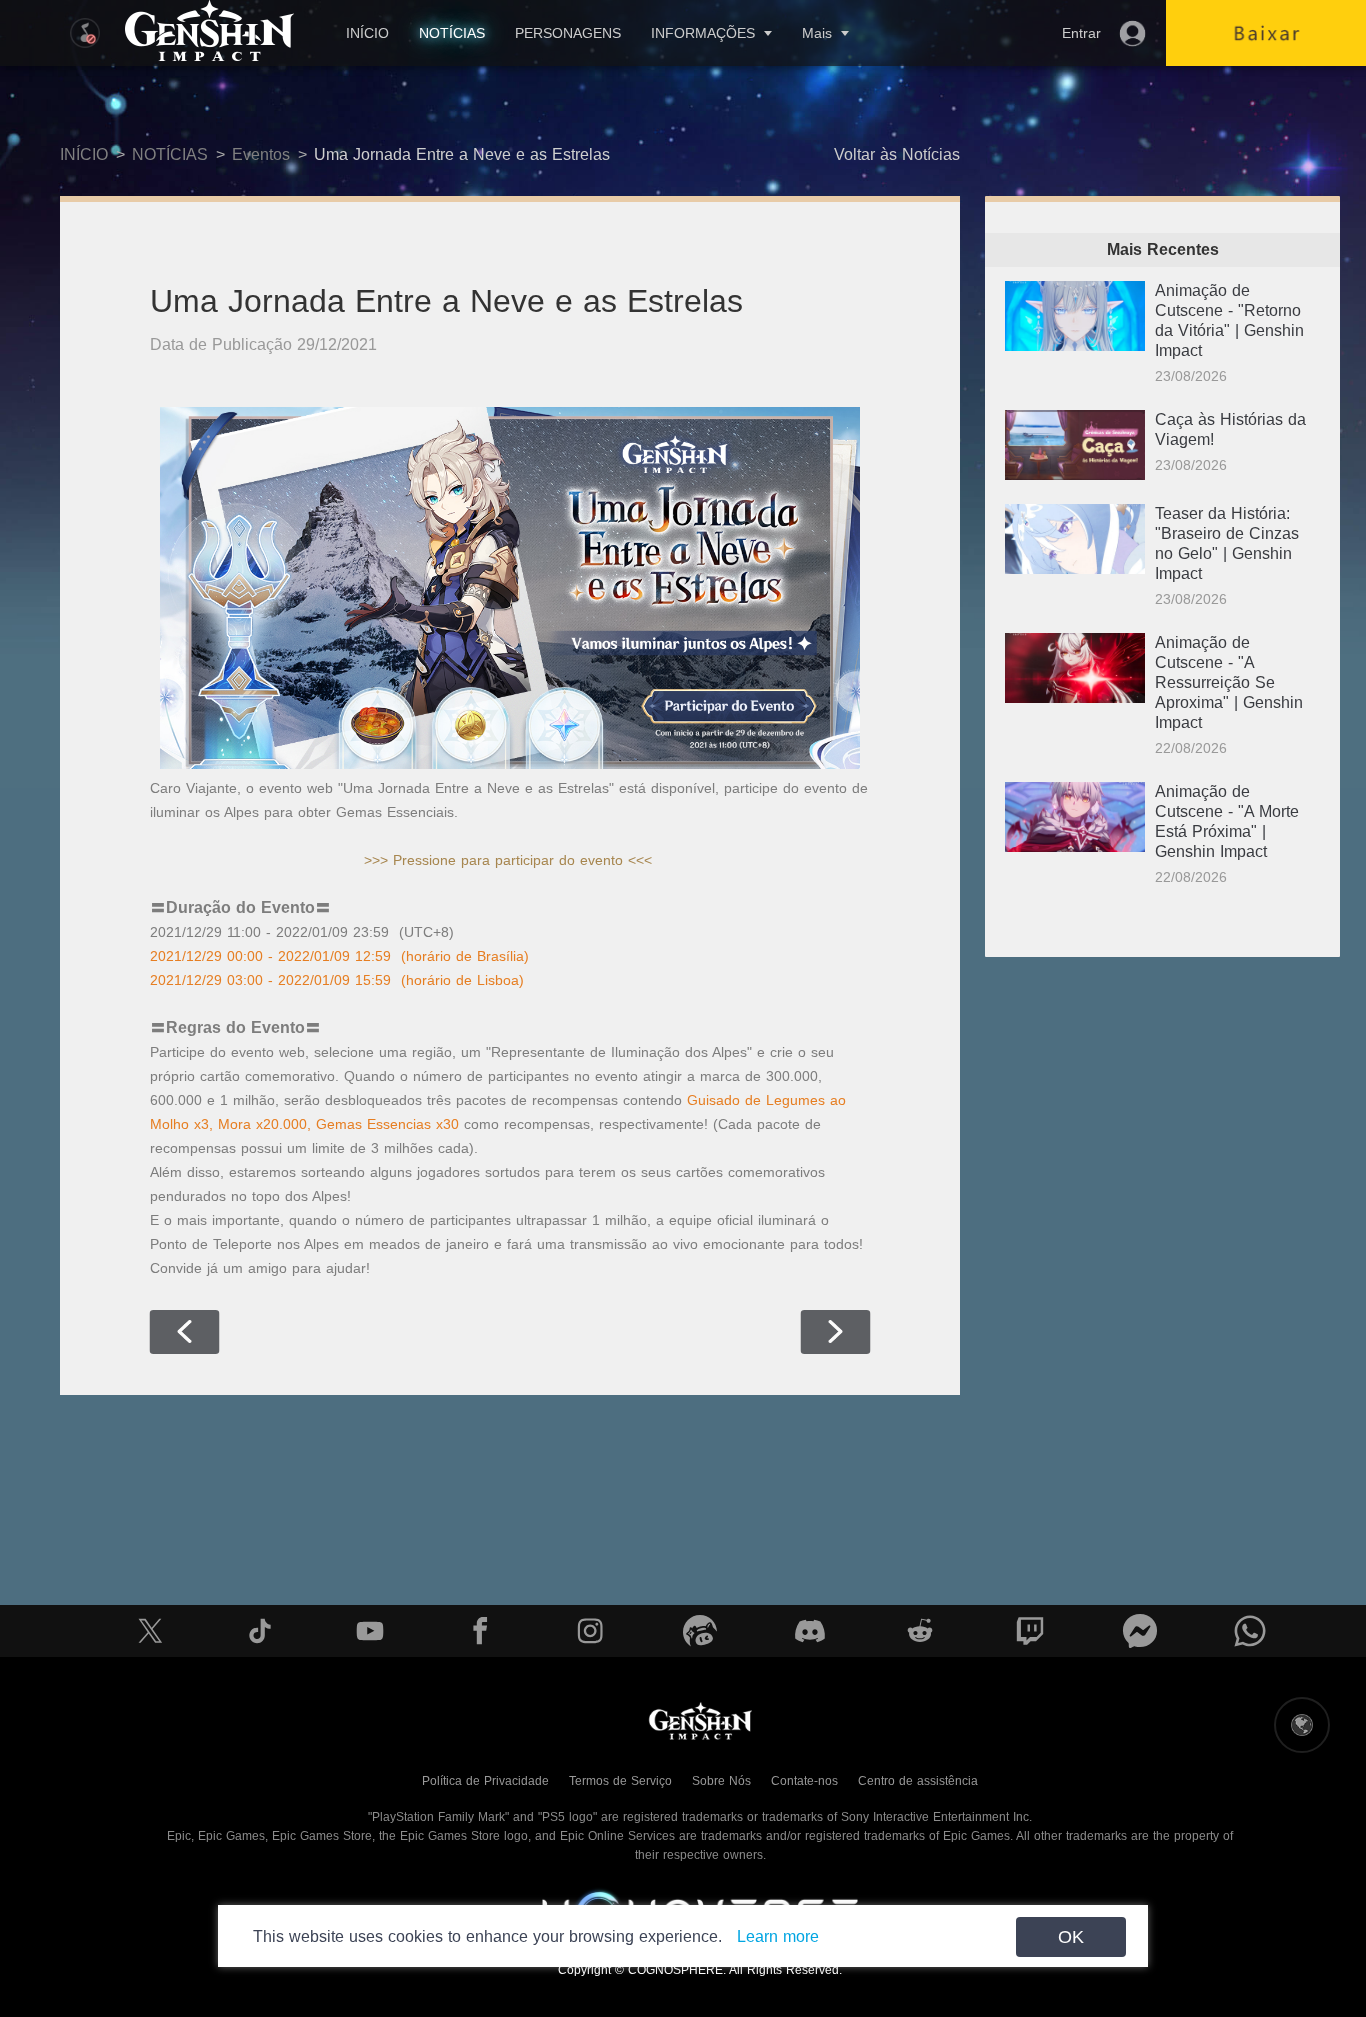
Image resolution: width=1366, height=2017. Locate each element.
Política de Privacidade (485, 1781)
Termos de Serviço (620, 1781)
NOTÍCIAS (452, 33)
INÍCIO (367, 33)
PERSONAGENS (568, 33)
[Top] (1282, 1879)
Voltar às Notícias (897, 154)
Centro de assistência (918, 1781)
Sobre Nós (721, 1781)
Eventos (261, 154)
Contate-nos (804, 1781)
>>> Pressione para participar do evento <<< (508, 860)
